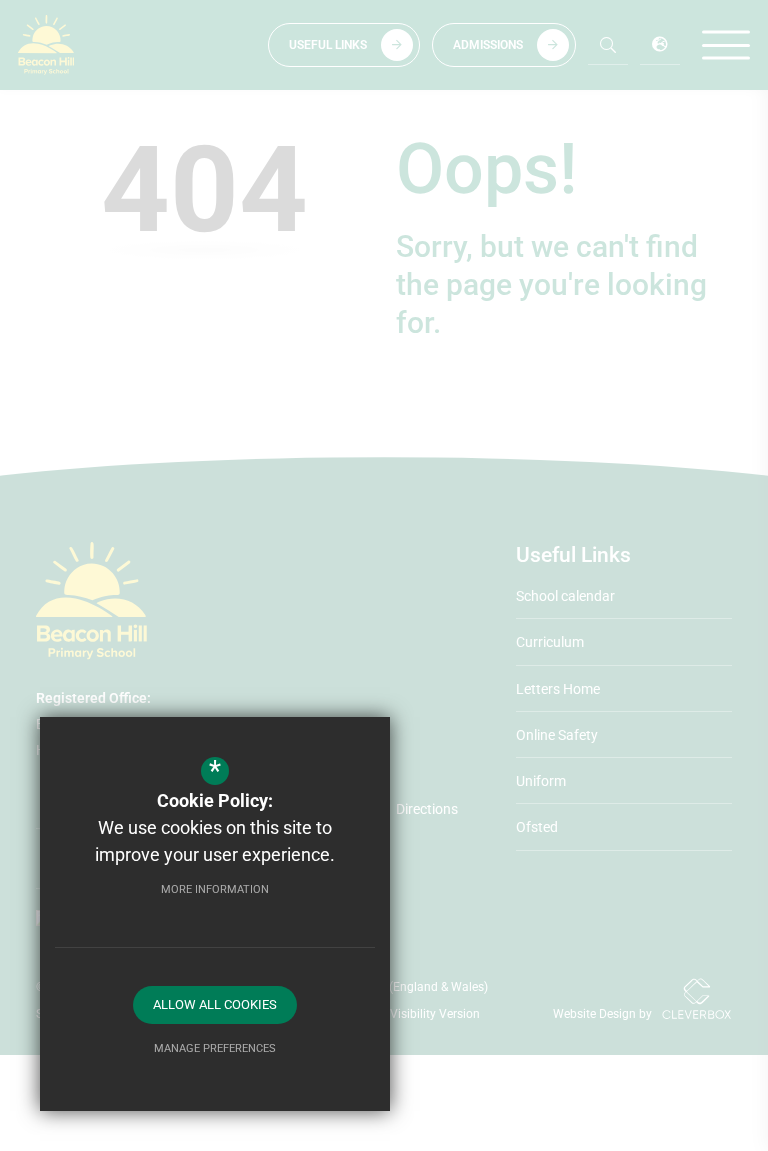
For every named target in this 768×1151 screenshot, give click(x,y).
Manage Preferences (215, 1048)
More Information (215, 889)
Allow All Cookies (215, 1004)
